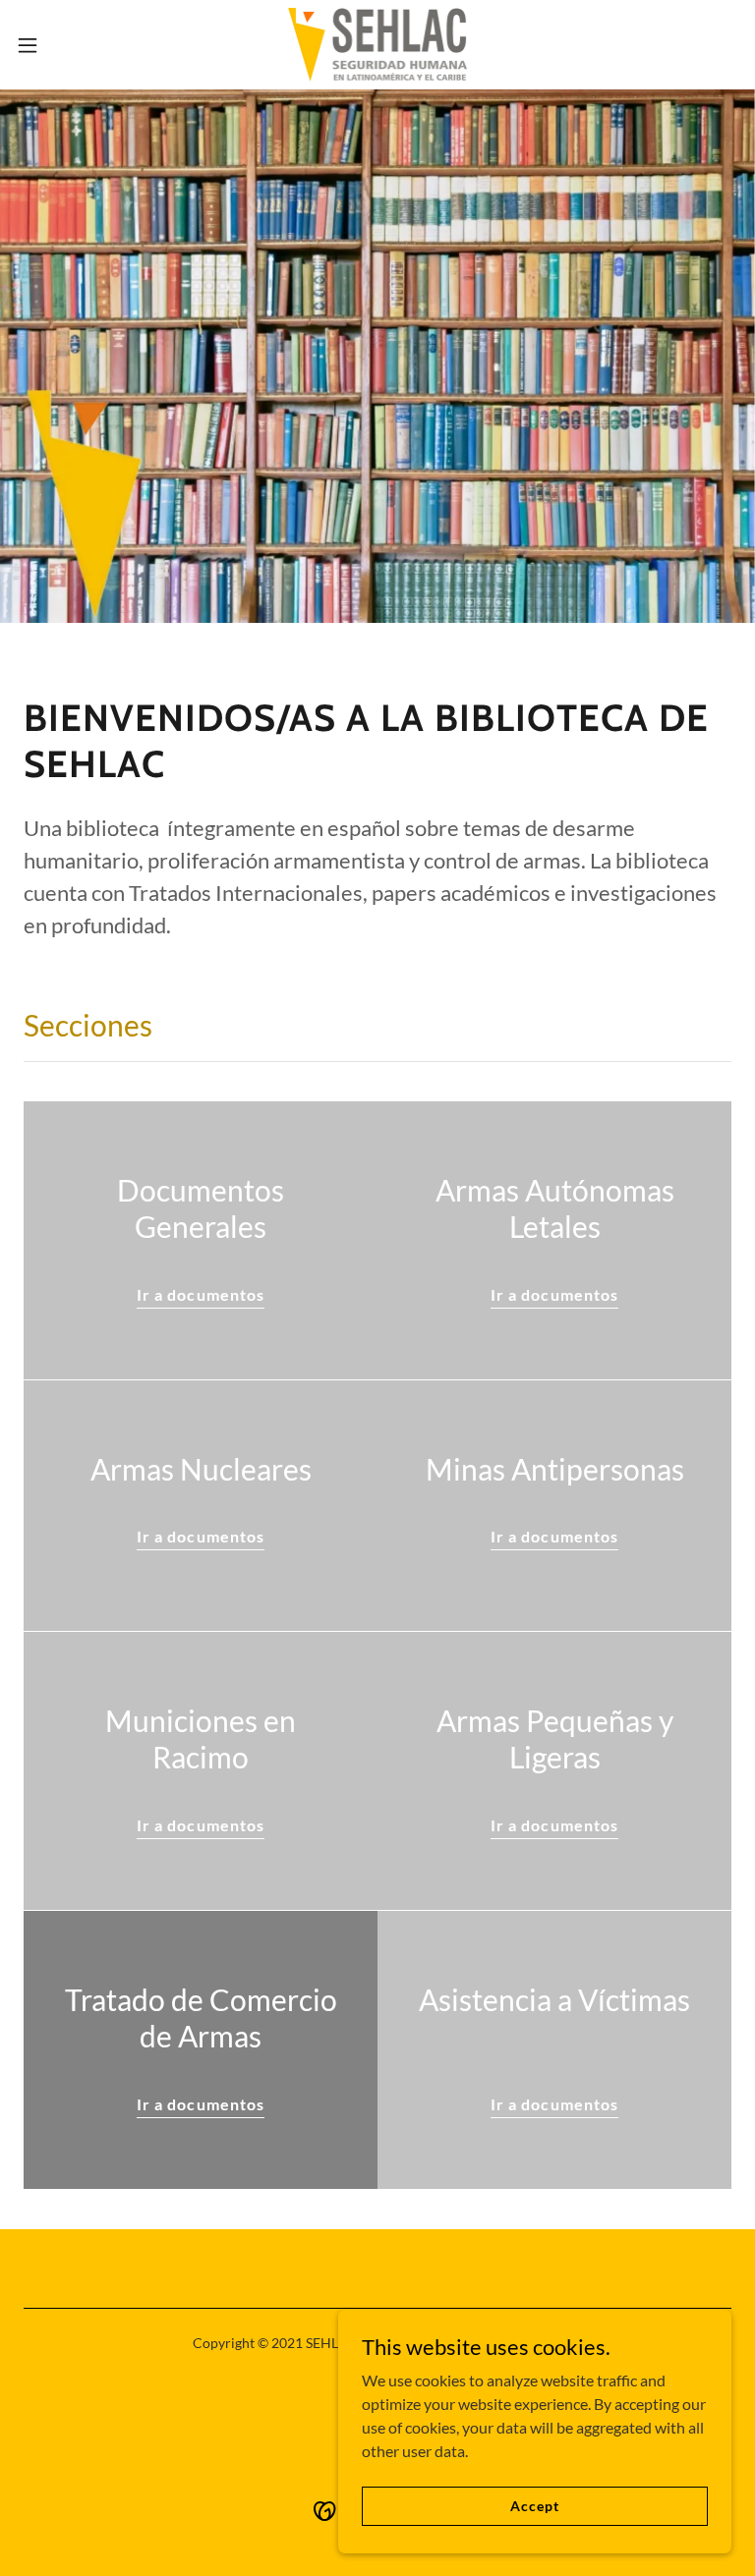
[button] (63, 45)
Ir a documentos (200, 1294)
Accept (534, 2506)
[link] (378, 45)
